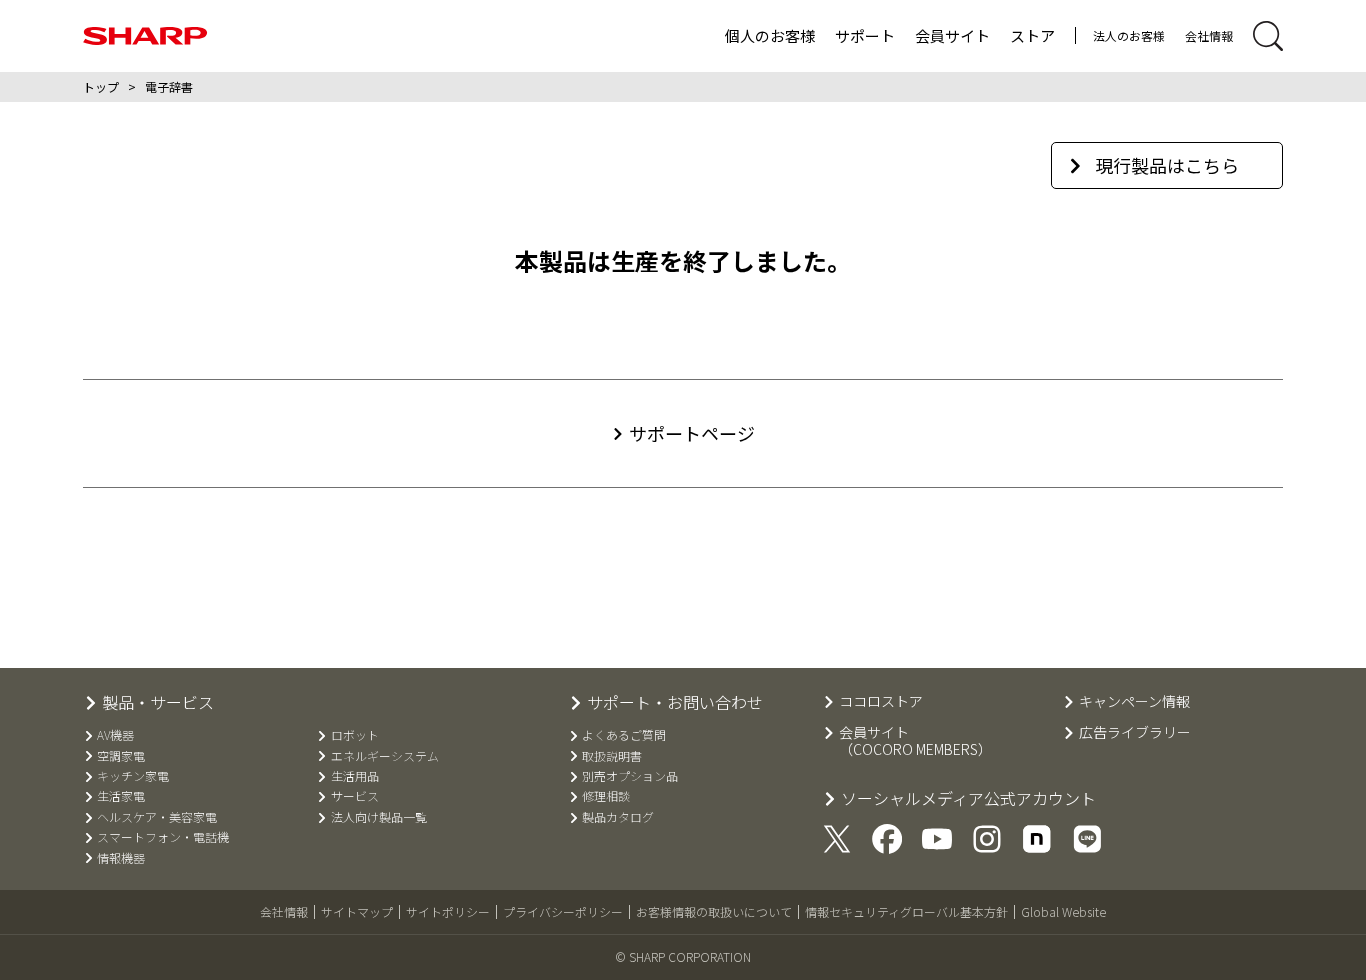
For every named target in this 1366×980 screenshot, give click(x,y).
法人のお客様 (1129, 35)
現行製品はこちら (1167, 165)
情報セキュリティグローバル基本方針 (906, 911)
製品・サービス (158, 702)
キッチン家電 (133, 776)
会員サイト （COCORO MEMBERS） (915, 741)
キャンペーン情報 (1134, 701)
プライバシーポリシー (563, 911)
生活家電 (121, 796)
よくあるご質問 (624, 735)
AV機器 (115, 735)
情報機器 (121, 858)
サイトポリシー (448, 911)
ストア (1032, 35)
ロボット (354, 735)
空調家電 (121, 756)
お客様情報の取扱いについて (714, 911)
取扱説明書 (612, 756)
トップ (101, 86)
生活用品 (354, 776)
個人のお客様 (770, 35)
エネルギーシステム (384, 756)
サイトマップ (357, 911)
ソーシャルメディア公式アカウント (968, 798)
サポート (865, 35)
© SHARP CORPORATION (683, 956)
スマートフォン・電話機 (163, 837)
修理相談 (606, 796)
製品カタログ (618, 817)
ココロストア (881, 701)
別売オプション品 (630, 776)
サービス (354, 796)
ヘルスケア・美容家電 (157, 817)
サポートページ (692, 433)
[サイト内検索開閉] (1268, 36)
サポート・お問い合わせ (675, 702)
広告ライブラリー (1135, 732)
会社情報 (1209, 35)
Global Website (1063, 911)
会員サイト (952, 35)
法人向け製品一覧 (378, 817)
